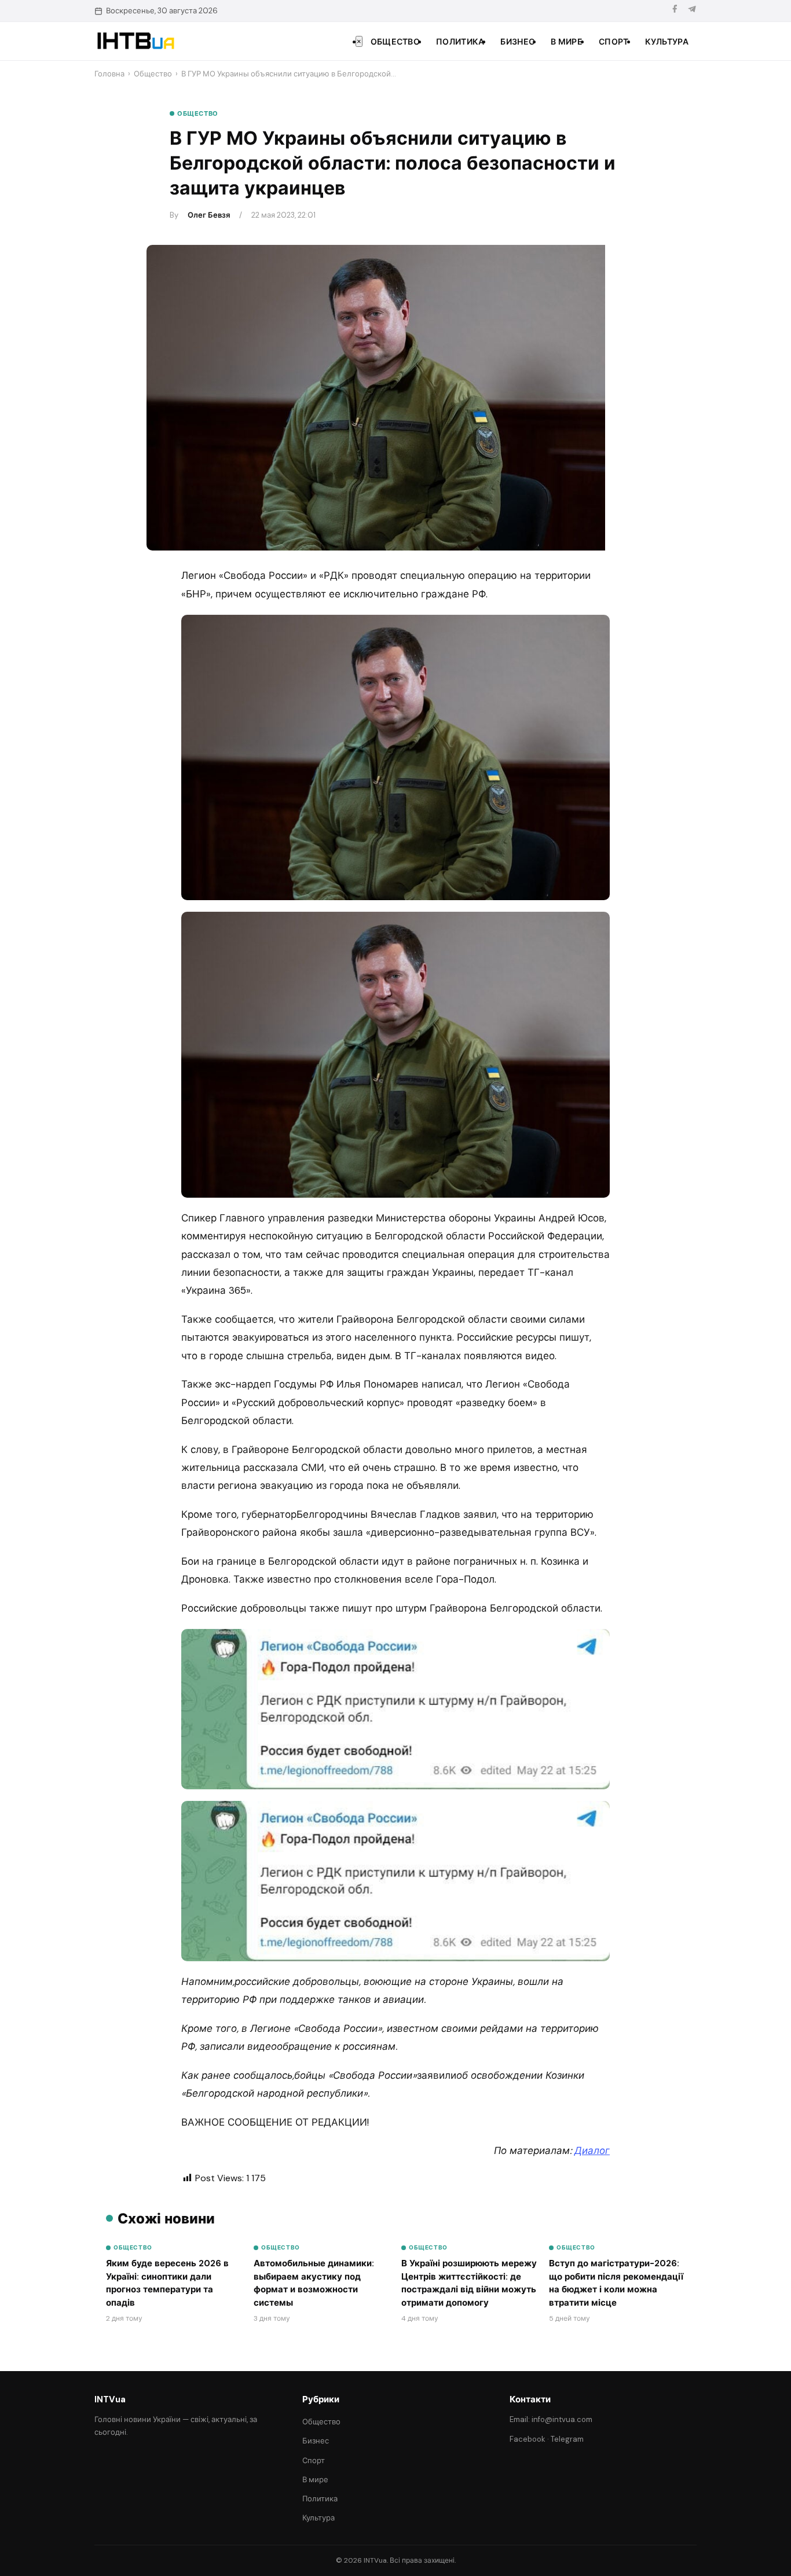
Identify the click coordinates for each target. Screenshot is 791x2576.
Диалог (592, 2151)
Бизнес (517, 42)
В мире (567, 42)
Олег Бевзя (209, 215)
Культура (667, 42)
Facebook (528, 2439)
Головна (109, 74)
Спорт (614, 42)
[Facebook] (675, 11)
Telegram (567, 2439)
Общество (395, 42)
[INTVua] (135, 41)
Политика (460, 42)
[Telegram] (692, 11)
